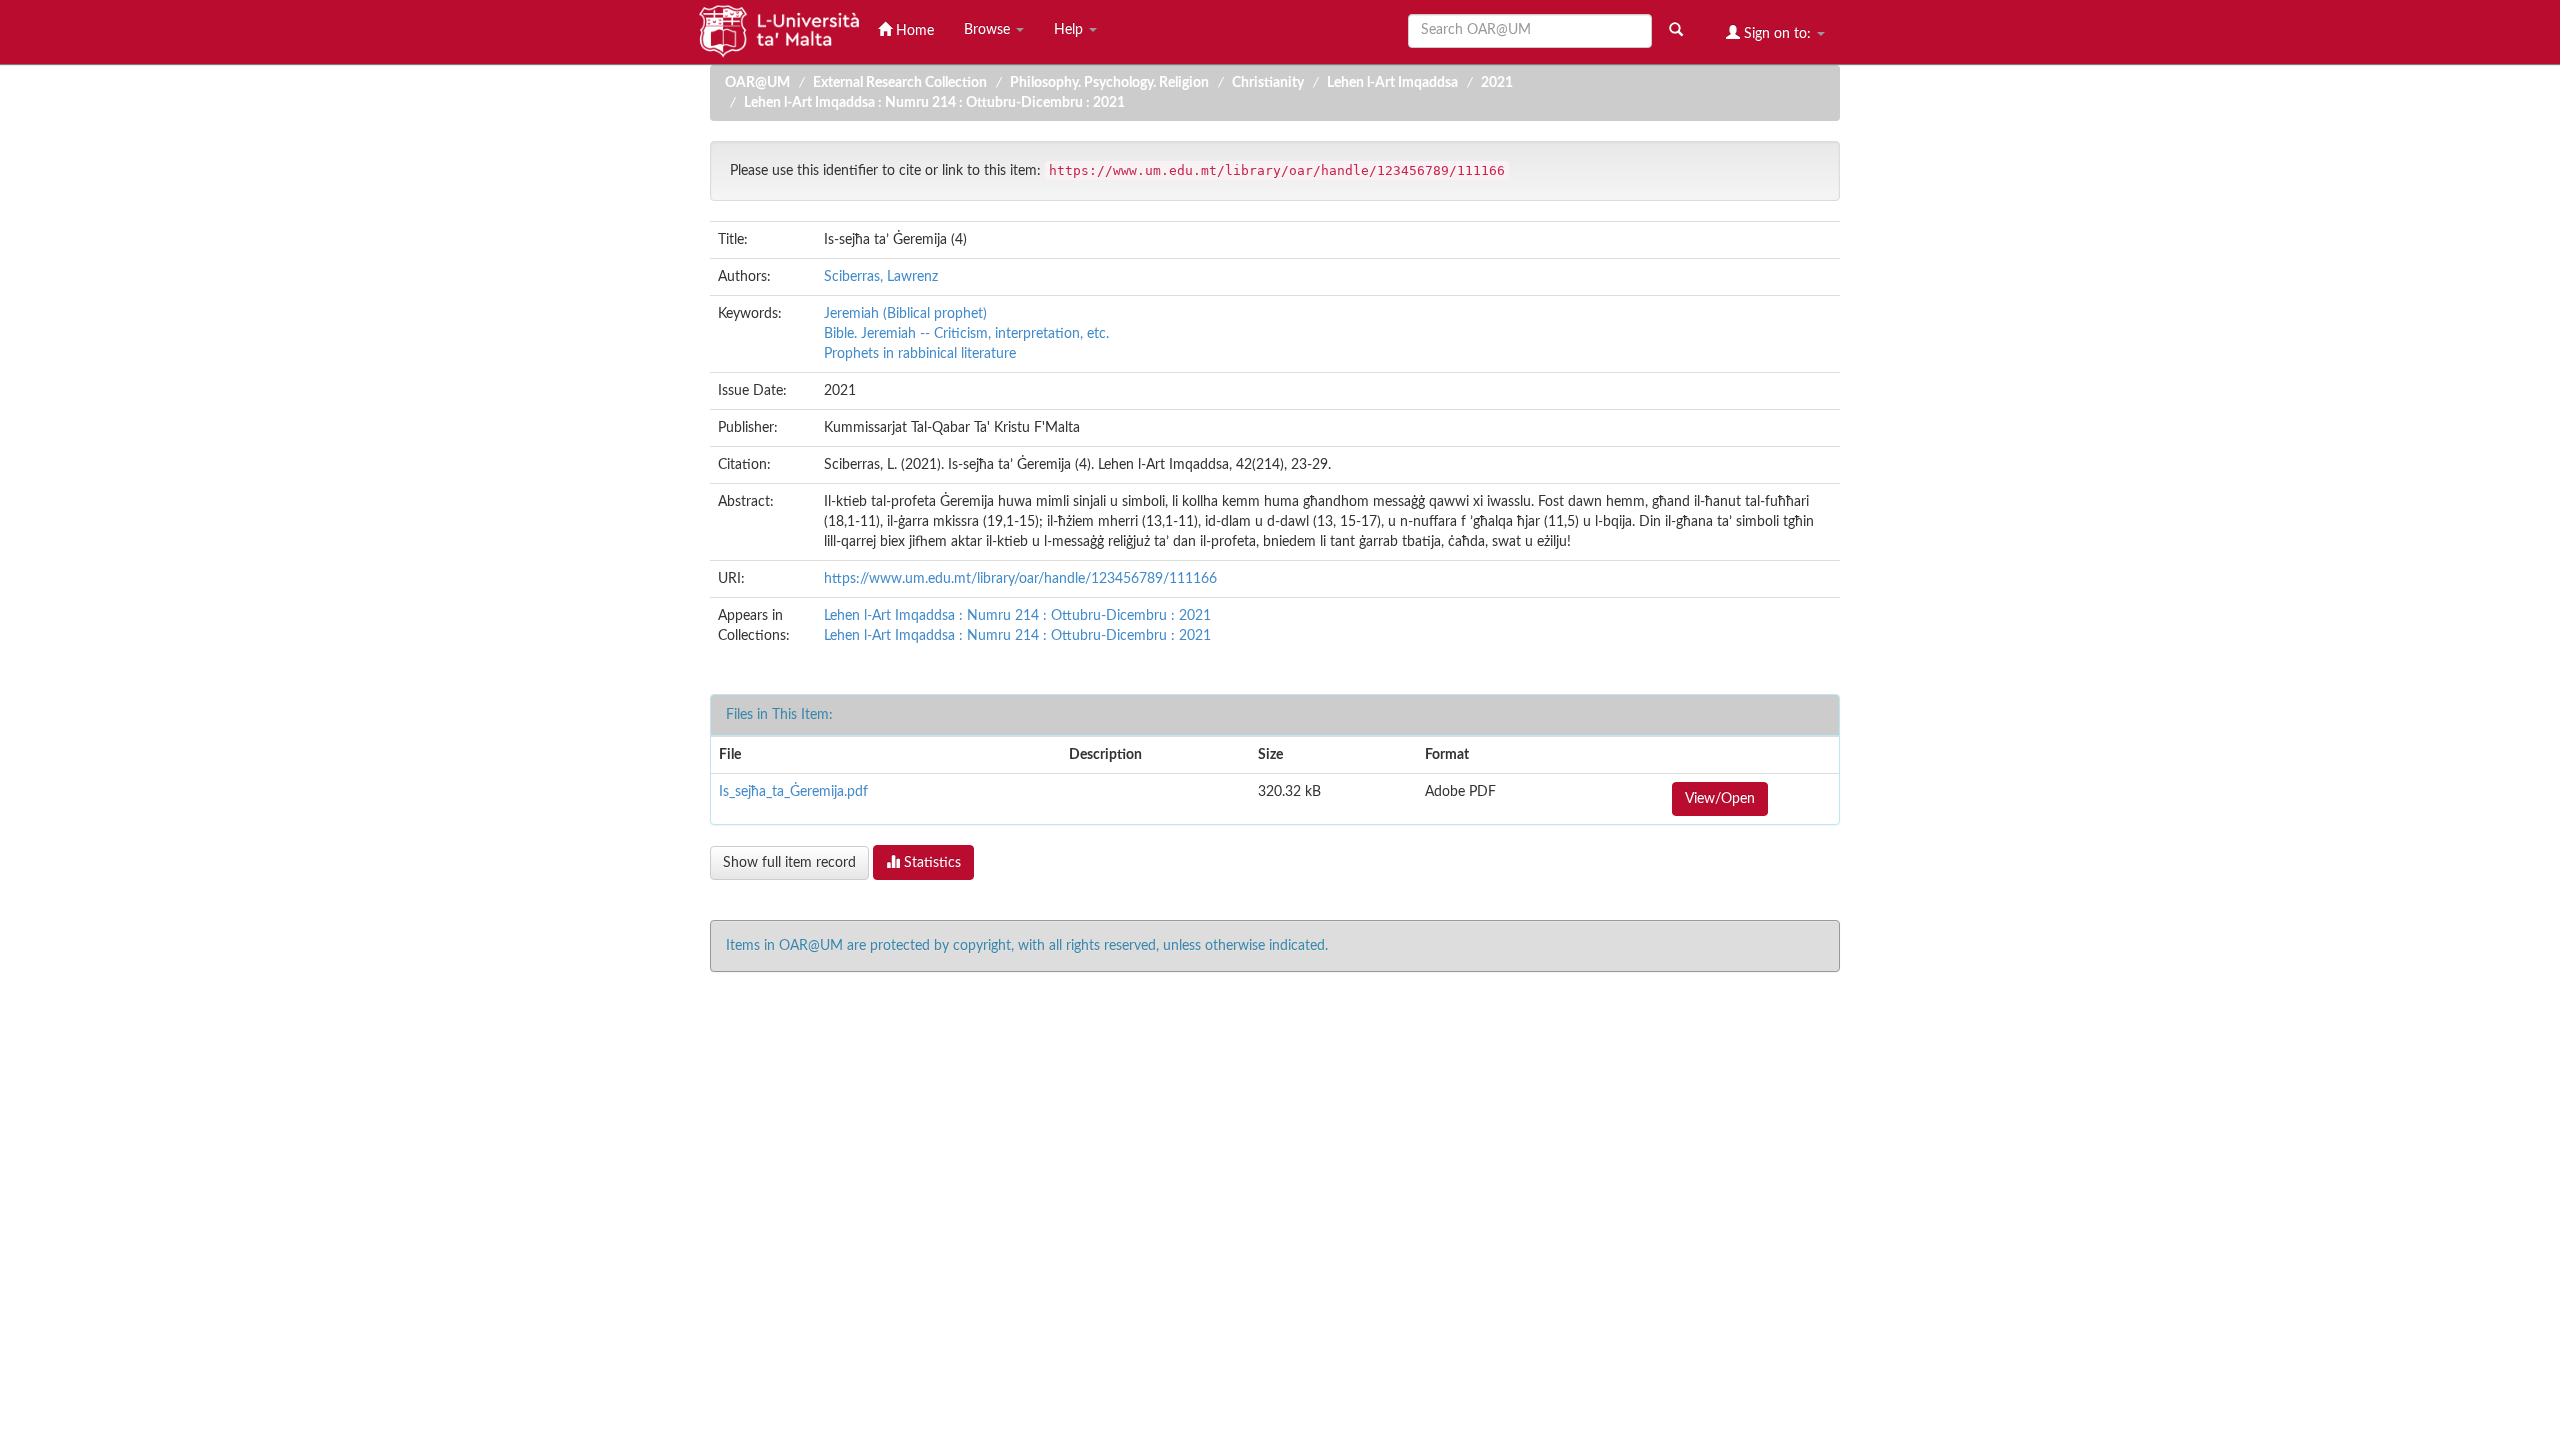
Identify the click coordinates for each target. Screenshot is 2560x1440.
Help (1070, 30)
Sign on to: (1777, 34)
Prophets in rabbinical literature (920, 354)
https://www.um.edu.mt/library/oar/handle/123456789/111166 (1020, 579)
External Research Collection (900, 83)
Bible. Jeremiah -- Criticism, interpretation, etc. (966, 334)
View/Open (1720, 799)
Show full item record (789, 863)
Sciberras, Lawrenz (881, 277)
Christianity (1268, 83)
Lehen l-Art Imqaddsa (1392, 83)
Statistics (930, 863)
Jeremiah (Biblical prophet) (905, 314)
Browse (989, 30)
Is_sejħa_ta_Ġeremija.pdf (793, 792)
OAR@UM (757, 83)
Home (913, 31)
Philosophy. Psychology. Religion (1109, 83)
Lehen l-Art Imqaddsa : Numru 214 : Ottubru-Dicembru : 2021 (934, 103)
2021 (1497, 83)
